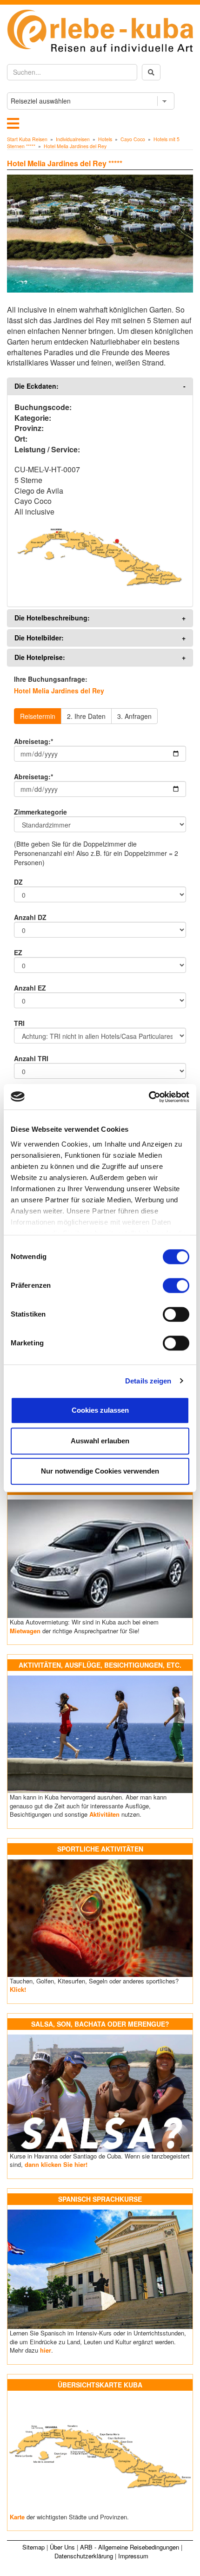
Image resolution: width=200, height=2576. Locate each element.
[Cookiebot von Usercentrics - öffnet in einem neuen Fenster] (149, 1097)
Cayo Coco (133, 139)
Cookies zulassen (100, 1410)
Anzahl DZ (30, 917)
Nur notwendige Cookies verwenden (100, 1471)
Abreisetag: (33, 741)
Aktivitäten (104, 1814)
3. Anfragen (134, 716)
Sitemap (33, 2547)
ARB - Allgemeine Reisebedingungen (130, 2547)
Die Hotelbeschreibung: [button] (52, 618)
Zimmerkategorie (40, 812)
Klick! (18, 1989)
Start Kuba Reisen (27, 139)
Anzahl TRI (31, 1058)
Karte (17, 2517)
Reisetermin (38, 716)
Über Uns (62, 2547)
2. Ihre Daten (86, 716)
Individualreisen (73, 139)
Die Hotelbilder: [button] (39, 638)
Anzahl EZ (30, 988)
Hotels (105, 139)
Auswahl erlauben (100, 1441)
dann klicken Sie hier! (56, 2164)
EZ (18, 952)
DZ (18, 882)
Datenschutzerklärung (84, 2556)
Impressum (133, 2556)
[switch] (176, 1285)
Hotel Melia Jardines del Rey (75, 146)
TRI (19, 1023)
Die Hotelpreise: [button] (40, 657)
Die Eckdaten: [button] (37, 386)
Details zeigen (148, 1381)
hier (46, 2350)
